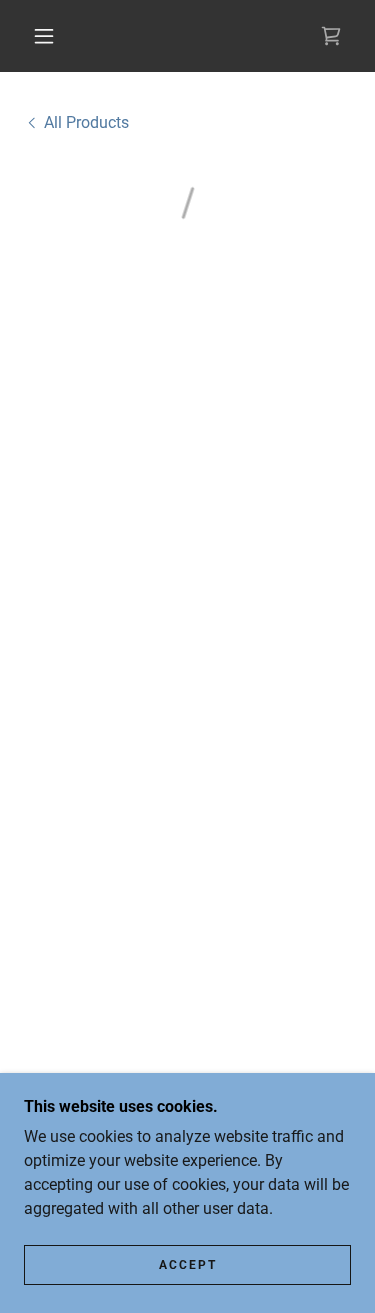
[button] (44, 36)
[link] (76, 122)
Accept (188, 1265)
